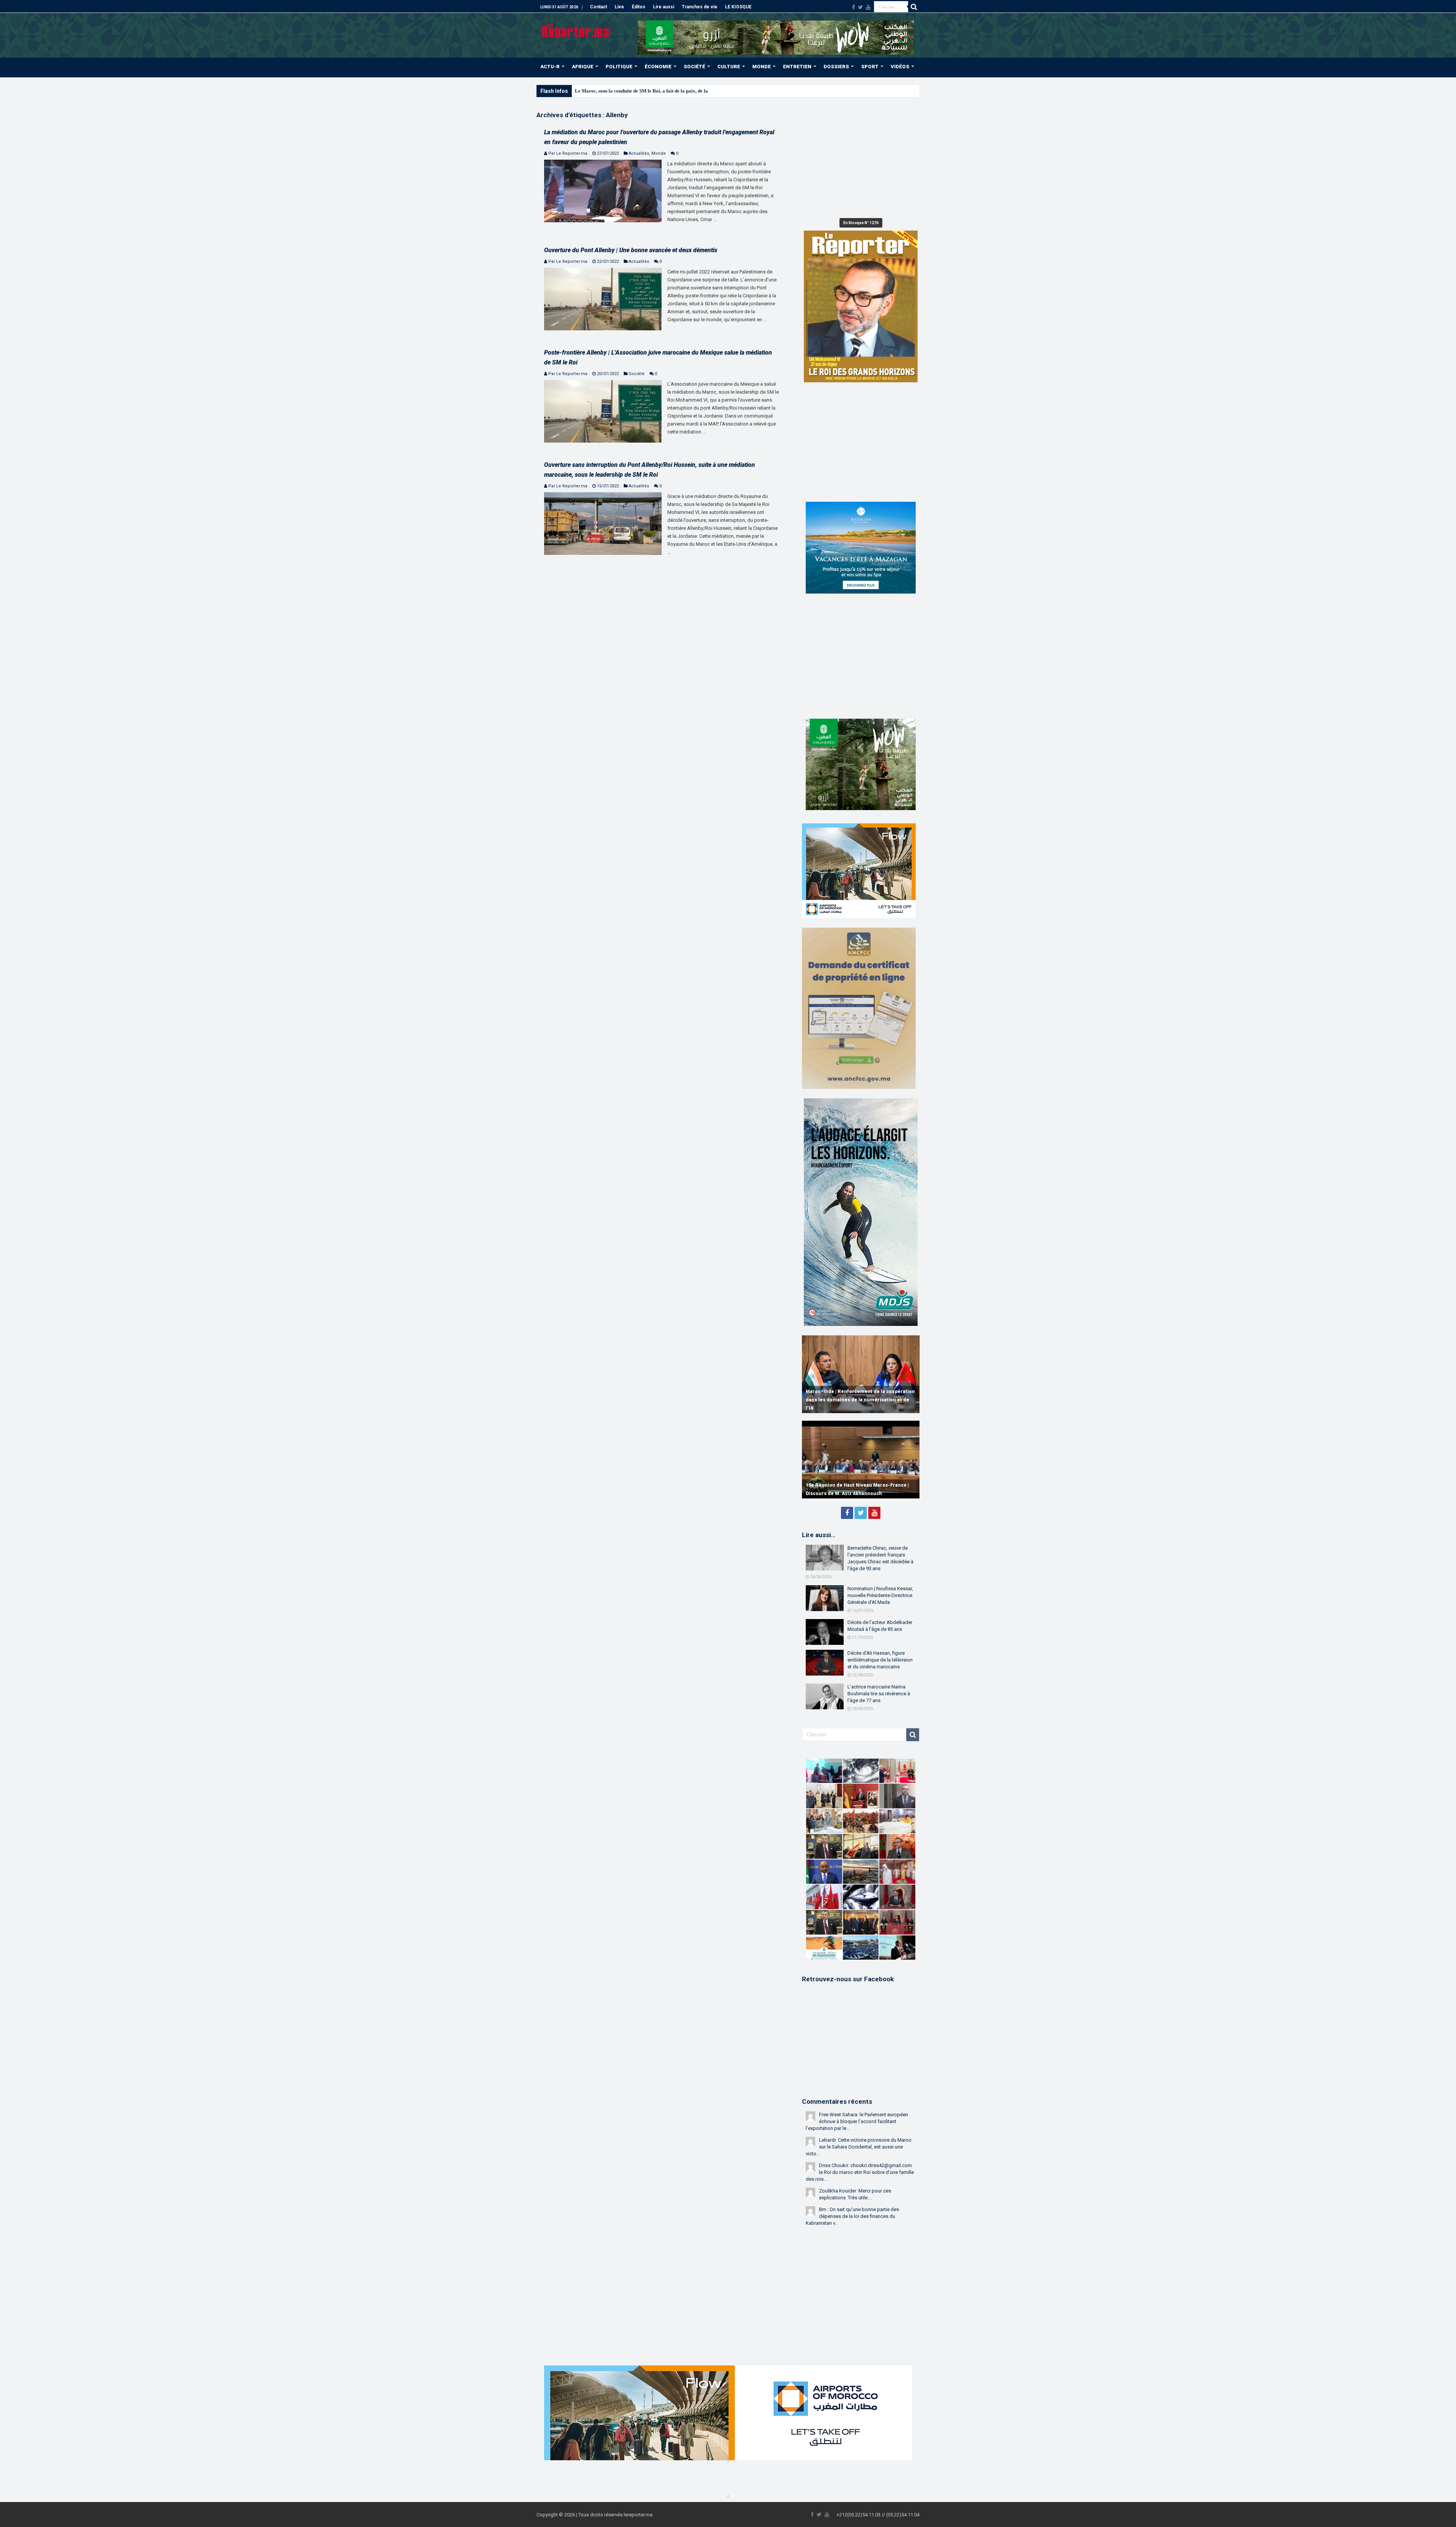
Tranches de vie (700, 7)
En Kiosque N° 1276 (861, 223)
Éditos (639, 7)
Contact (599, 7)
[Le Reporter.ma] (576, 30)
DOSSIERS (836, 67)
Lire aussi (664, 7)
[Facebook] (854, 7)
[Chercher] (914, 7)
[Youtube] (868, 7)
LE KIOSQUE (738, 7)
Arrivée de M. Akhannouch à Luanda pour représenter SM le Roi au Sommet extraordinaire (673, 91)
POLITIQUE (619, 67)
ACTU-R (550, 67)
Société (637, 374)
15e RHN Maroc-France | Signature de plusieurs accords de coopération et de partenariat (852, 1485)
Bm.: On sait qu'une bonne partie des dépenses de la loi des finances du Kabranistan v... (852, 2216)
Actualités (639, 153)
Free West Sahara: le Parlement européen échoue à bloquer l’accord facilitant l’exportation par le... (857, 2121)
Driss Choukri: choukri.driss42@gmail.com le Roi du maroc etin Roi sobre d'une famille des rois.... (860, 2172)
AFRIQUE (583, 67)
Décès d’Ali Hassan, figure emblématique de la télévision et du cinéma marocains (880, 1660)
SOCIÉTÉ (694, 67)
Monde (659, 153)
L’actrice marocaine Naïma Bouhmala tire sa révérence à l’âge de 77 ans (879, 1694)
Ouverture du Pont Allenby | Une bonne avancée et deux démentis (631, 250)
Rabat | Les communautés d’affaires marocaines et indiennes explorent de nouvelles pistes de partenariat (851, 1400)
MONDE (762, 67)
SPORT (870, 67)
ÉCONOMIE (658, 67)
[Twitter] (861, 7)
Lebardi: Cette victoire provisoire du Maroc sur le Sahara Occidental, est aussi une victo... (859, 2147)
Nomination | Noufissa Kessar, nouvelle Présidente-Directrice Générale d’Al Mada (880, 1595)
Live (619, 7)
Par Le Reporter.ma (568, 153)
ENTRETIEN (797, 67)
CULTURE (729, 67)
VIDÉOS (900, 67)
